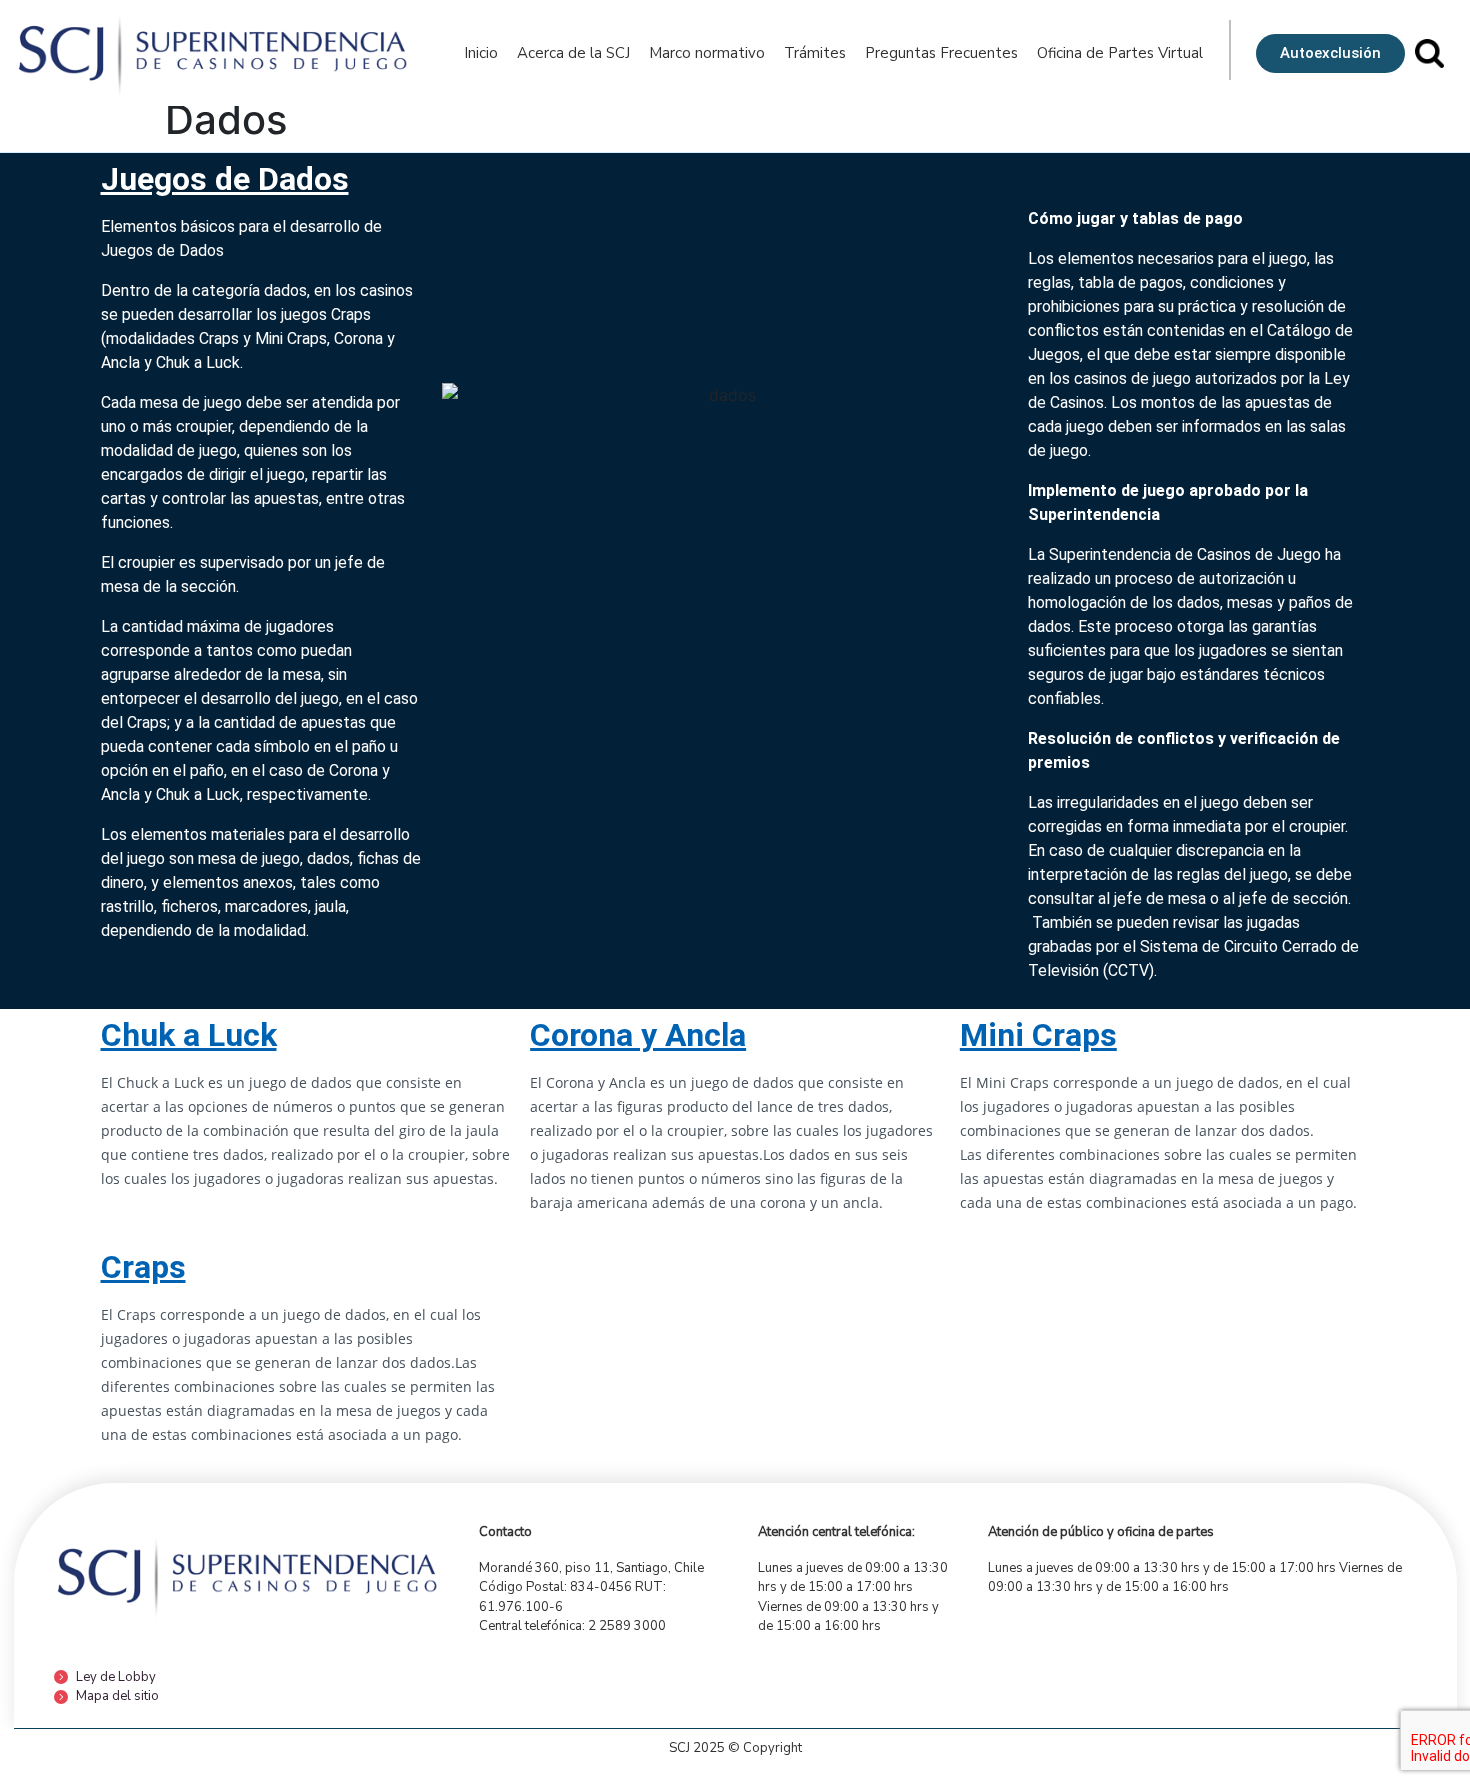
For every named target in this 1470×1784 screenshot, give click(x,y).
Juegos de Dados (225, 179)
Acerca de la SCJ (573, 53)
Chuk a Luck (189, 1035)
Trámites (815, 53)
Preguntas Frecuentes (941, 53)
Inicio (481, 53)
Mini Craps (1038, 1035)
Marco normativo (707, 53)
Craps (143, 1267)
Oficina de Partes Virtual (1120, 53)
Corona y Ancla (638, 1035)
